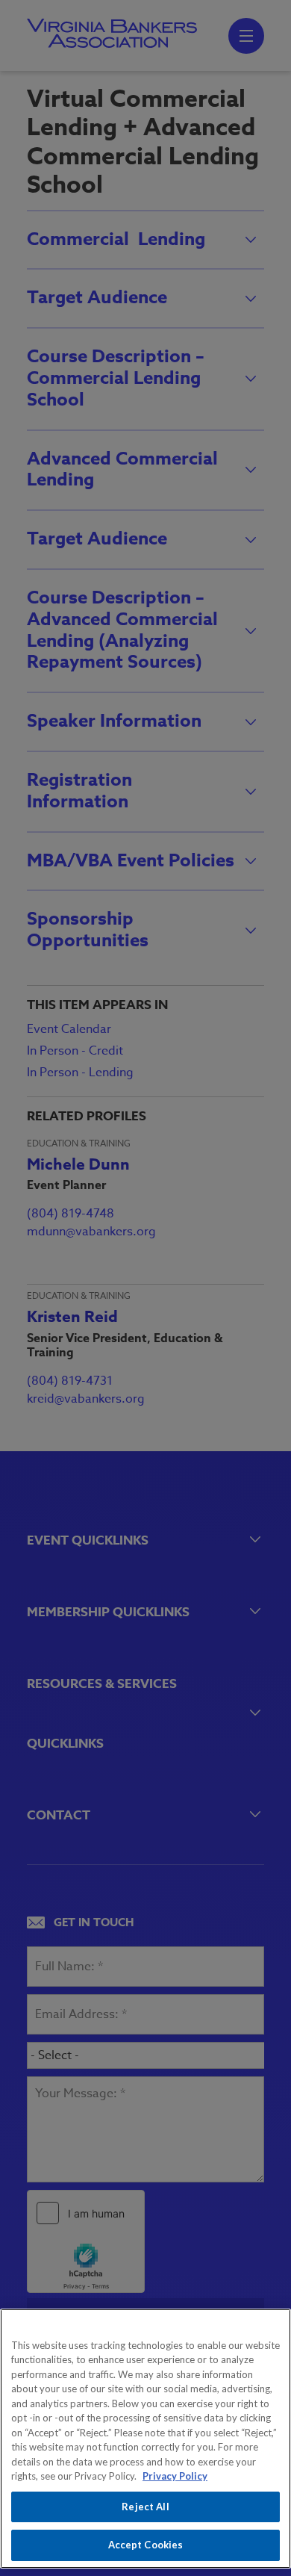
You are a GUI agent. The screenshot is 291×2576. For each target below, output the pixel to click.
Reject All (145, 2507)
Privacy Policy (175, 2476)
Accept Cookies (146, 2545)
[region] (145, 2439)
